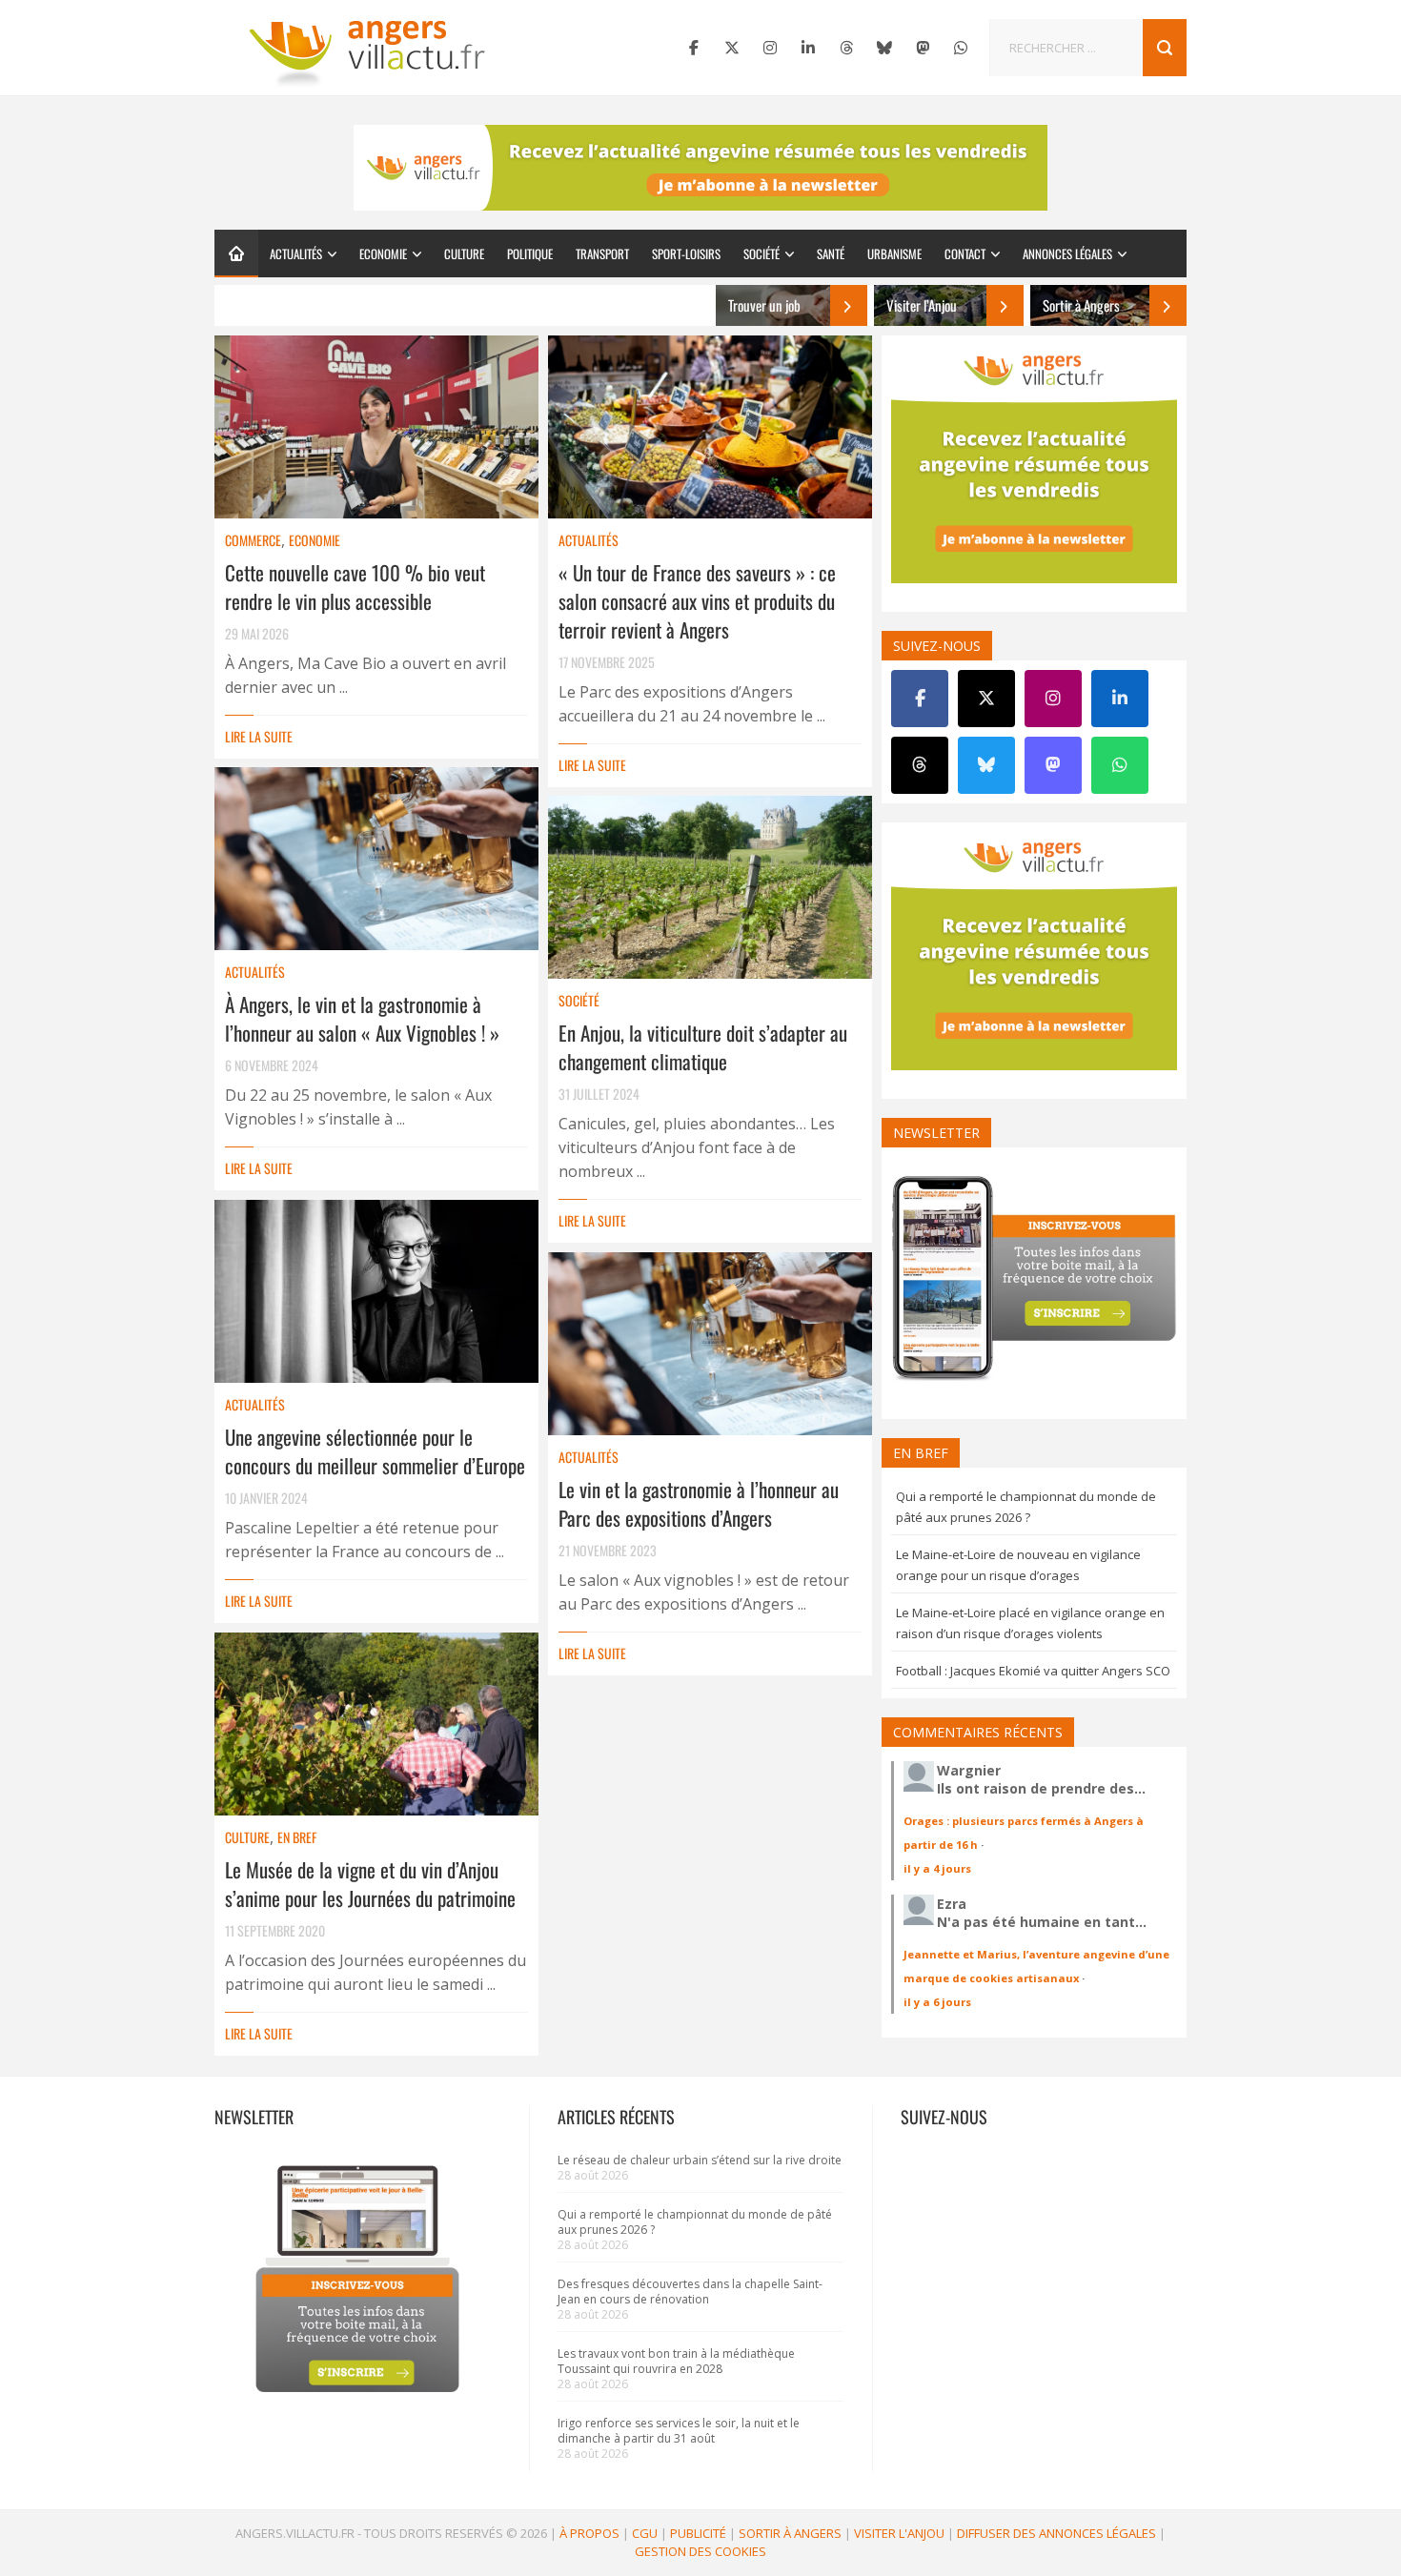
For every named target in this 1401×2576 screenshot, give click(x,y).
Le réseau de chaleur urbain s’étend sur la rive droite (700, 2160)
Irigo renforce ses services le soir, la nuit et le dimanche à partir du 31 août (679, 2431)
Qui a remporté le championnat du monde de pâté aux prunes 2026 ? (695, 2222)
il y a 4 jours (937, 1868)
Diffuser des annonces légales (1056, 2533)
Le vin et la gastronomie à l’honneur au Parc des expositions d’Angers (699, 1503)
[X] (732, 48)
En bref (297, 1837)
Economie (383, 254)
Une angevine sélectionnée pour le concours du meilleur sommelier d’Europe (375, 1451)
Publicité (698, 2533)
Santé (831, 254)
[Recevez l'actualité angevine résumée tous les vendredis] (700, 168)
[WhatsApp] (961, 48)
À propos (589, 2533)
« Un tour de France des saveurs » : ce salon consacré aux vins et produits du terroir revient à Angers (697, 601)
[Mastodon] (923, 48)
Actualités (296, 254)
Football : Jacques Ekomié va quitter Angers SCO (1033, 1671)
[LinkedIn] (808, 48)
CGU (645, 2533)
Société (761, 254)
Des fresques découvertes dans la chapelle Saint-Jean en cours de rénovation (690, 2292)
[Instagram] (770, 48)
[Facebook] (694, 48)
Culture (464, 254)
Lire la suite (259, 736)
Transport (602, 254)
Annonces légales (1067, 254)
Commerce (253, 540)
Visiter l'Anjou (899, 2533)
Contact (965, 254)
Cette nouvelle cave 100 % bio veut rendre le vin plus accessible (355, 587)
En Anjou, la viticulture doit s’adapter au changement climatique (703, 1047)
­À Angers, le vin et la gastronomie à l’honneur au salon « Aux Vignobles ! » (362, 1018)
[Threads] (846, 48)
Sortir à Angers (790, 2533)
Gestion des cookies (700, 2551)
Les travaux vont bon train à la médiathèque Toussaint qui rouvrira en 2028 (676, 2361)
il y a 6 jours (937, 2002)
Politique (530, 254)
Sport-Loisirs (686, 254)
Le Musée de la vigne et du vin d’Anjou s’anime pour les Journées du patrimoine (370, 1884)
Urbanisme (894, 254)
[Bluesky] (884, 48)
